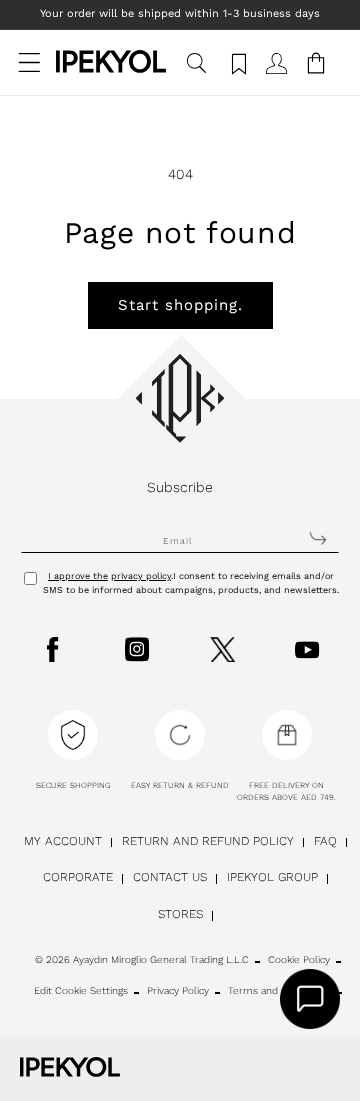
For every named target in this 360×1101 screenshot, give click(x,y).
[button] (30, 73)
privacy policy (141, 576)
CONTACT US (170, 877)
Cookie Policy (299, 959)
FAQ (325, 841)
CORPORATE (78, 877)
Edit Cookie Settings (81, 990)
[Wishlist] (236, 73)
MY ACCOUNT (63, 841)
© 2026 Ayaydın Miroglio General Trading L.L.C (142, 959)
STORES (180, 914)
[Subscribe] (318, 538)
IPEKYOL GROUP (272, 877)
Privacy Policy (178, 990)
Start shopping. (180, 305)
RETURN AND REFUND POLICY (208, 841)
